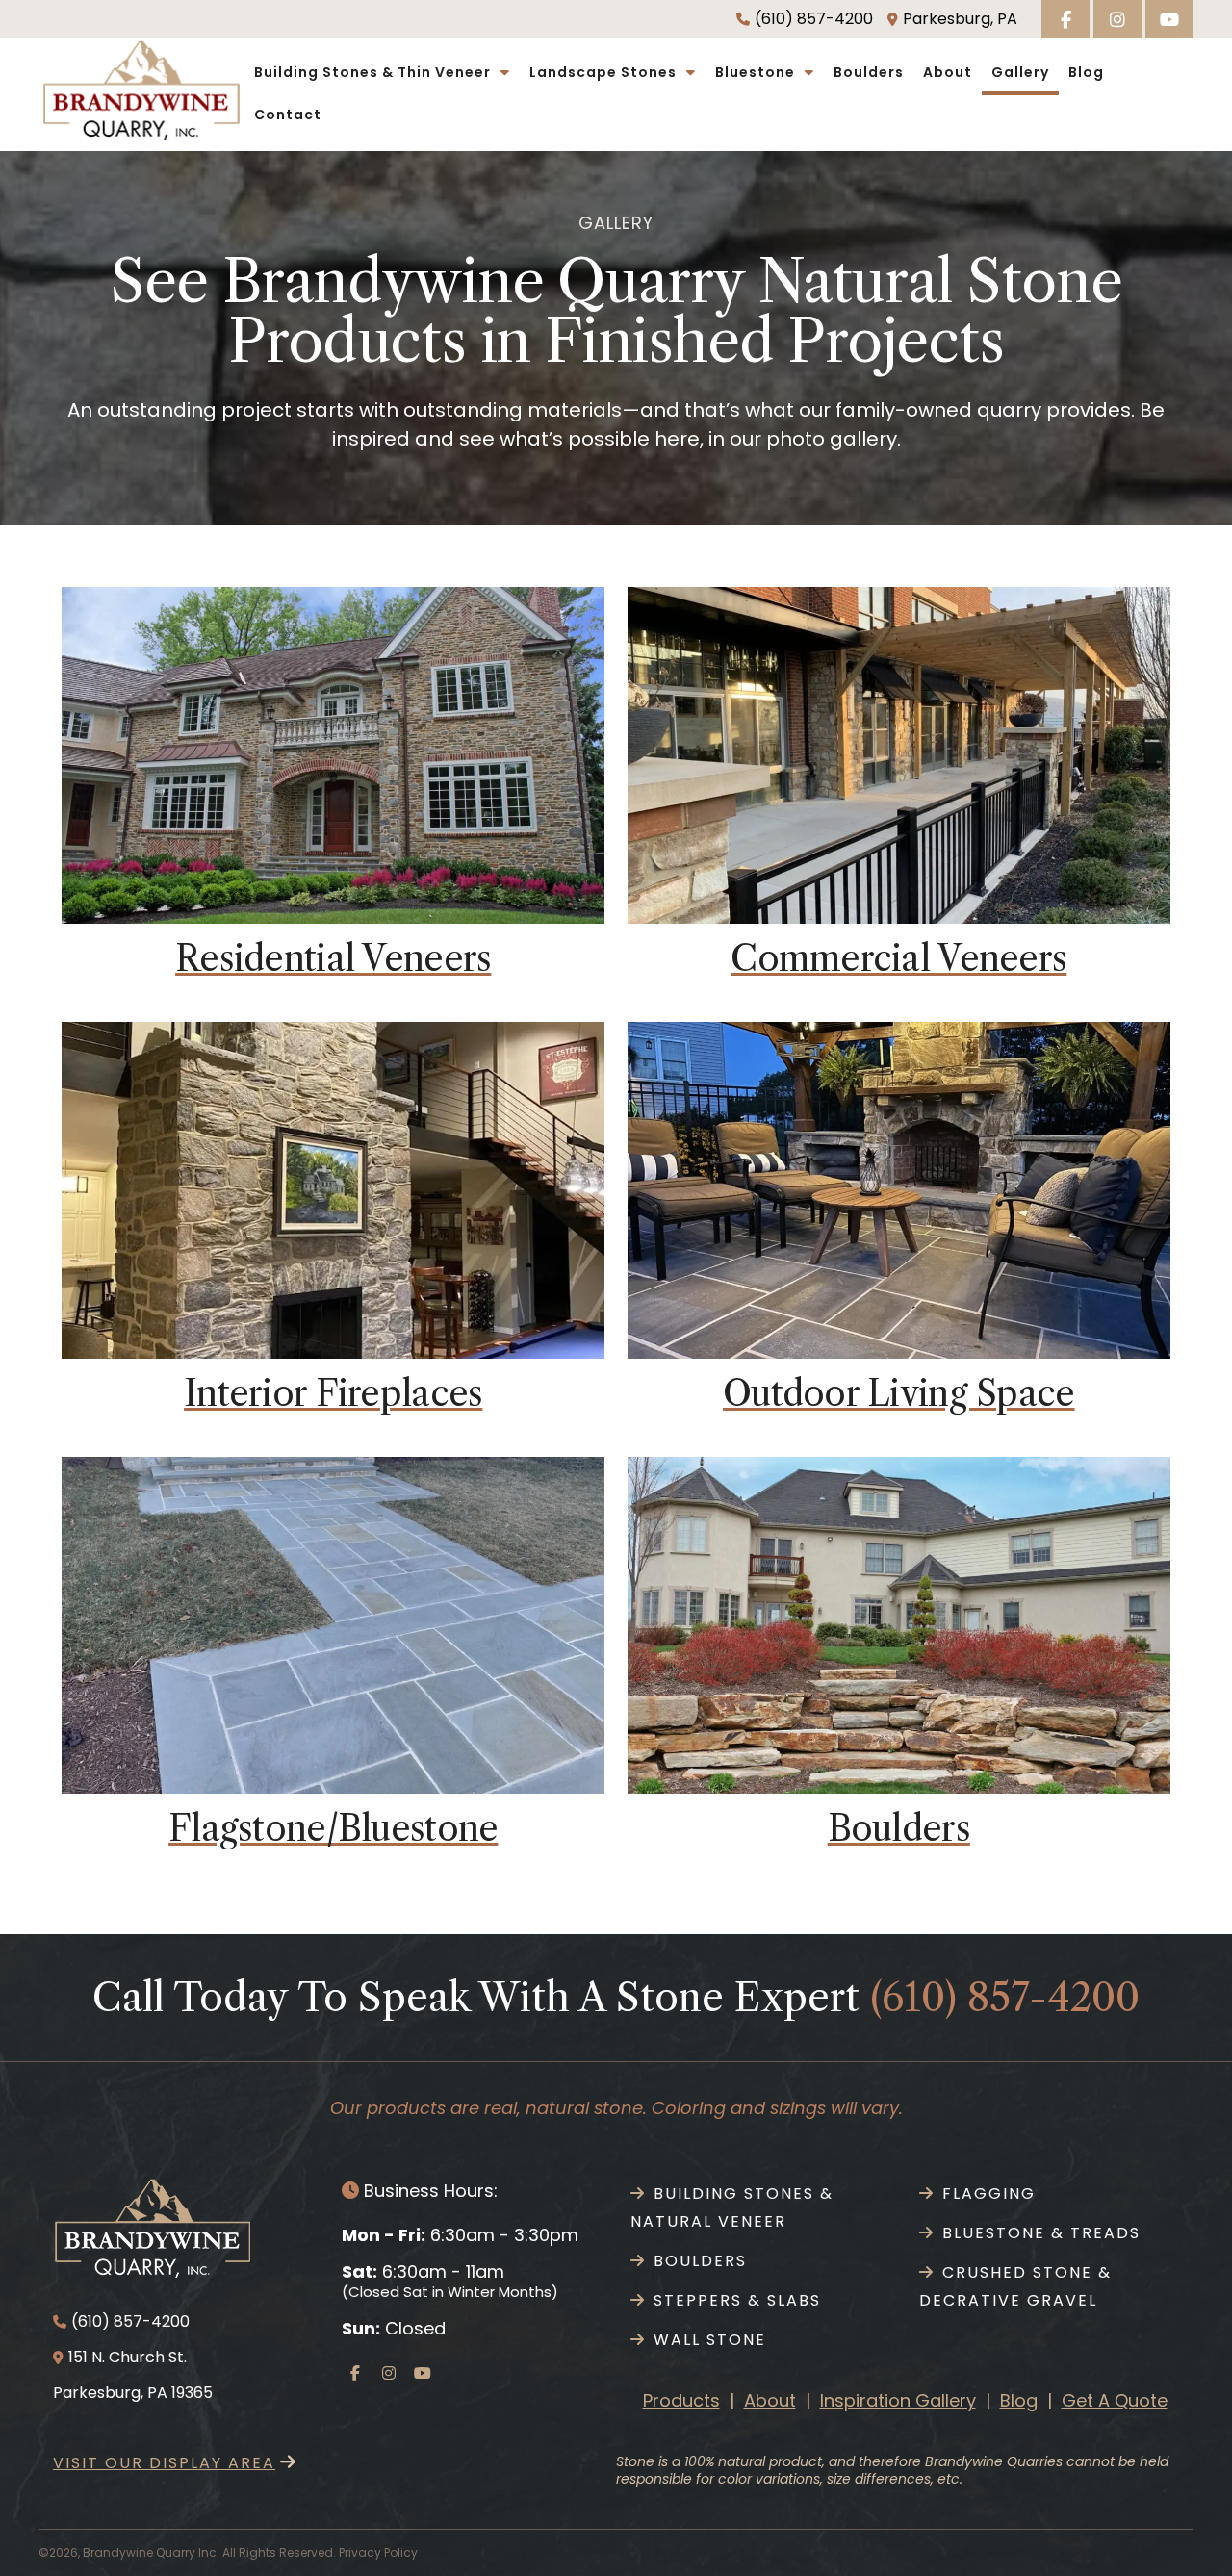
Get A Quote (1115, 2400)
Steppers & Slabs (737, 2300)
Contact (288, 115)
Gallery (1020, 72)
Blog (1086, 72)
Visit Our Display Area (164, 2463)
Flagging (989, 2193)
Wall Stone (710, 2340)
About (948, 72)
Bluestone (755, 72)
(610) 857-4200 (814, 19)
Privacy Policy (378, 2552)
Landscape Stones (603, 72)
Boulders (869, 72)
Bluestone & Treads (1041, 2233)
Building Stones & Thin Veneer (372, 72)
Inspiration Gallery (898, 2400)
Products (681, 2400)
